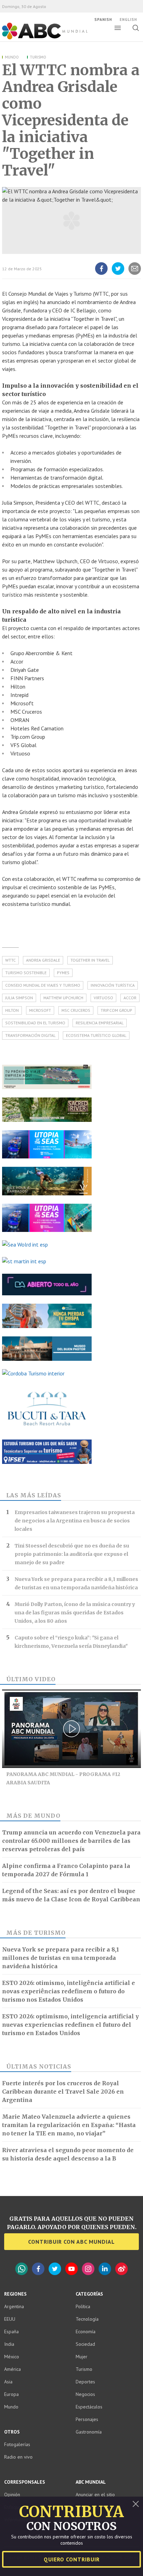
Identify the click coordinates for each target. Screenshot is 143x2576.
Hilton (12, 1010)
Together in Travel (90, 960)
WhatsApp (22, 2269)
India (9, 2344)
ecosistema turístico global (96, 1035)
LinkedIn (105, 2269)
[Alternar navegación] (118, 28)
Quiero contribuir (72, 2559)
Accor (130, 998)
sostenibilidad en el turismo (35, 1023)
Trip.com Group (116, 1010)
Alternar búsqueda (136, 28)
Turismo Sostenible (26, 973)
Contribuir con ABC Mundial (71, 2242)
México (12, 2357)
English (128, 20)
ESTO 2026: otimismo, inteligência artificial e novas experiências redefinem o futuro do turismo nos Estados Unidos (69, 1991)
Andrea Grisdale (43, 960)
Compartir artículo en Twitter (118, 274)
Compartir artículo (135, 274)
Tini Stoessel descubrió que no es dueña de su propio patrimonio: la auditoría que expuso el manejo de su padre (72, 1554)
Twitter (55, 2269)
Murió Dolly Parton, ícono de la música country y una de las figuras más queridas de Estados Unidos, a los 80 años (75, 1613)
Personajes (87, 2419)
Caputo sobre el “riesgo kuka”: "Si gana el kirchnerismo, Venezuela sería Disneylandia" (71, 1642)
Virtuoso (103, 998)
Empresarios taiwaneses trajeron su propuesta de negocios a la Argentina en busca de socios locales (75, 1521)
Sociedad (85, 2344)
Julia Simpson (19, 998)
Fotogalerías (17, 2444)
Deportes (85, 2382)
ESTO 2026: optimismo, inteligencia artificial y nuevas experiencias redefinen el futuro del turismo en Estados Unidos (70, 2025)
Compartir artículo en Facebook (101, 274)
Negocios (85, 2394)
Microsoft (40, 1010)
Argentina (14, 2306)
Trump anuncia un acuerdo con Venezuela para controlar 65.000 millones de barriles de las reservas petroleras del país (71, 1841)
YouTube (71, 2269)
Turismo (38, 57)
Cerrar (136, 2504)
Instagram (88, 2269)
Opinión (12, 2494)
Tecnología (87, 2319)
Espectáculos (89, 2407)
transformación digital (30, 1035)
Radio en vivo (18, 2457)
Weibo (121, 2269)
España (11, 2331)
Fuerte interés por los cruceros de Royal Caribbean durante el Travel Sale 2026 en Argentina (63, 2092)
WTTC (10, 960)
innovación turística (113, 985)
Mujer (82, 2357)
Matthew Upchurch (63, 998)
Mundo (12, 57)
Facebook (38, 2269)
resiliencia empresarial (100, 1023)
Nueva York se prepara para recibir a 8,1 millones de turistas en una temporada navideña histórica (76, 1583)
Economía (86, 2331)
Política (83, 2306)
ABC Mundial (37, 39)
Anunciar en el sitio (95, 2494)
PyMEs (63, 973)
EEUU (10, 2319)
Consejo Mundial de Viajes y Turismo (43, 985)
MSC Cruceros (76, 1010)
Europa (11, 2394)
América (12, 2369)
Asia (8, 2382)
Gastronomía (89, 2432)
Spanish (103, 20)
